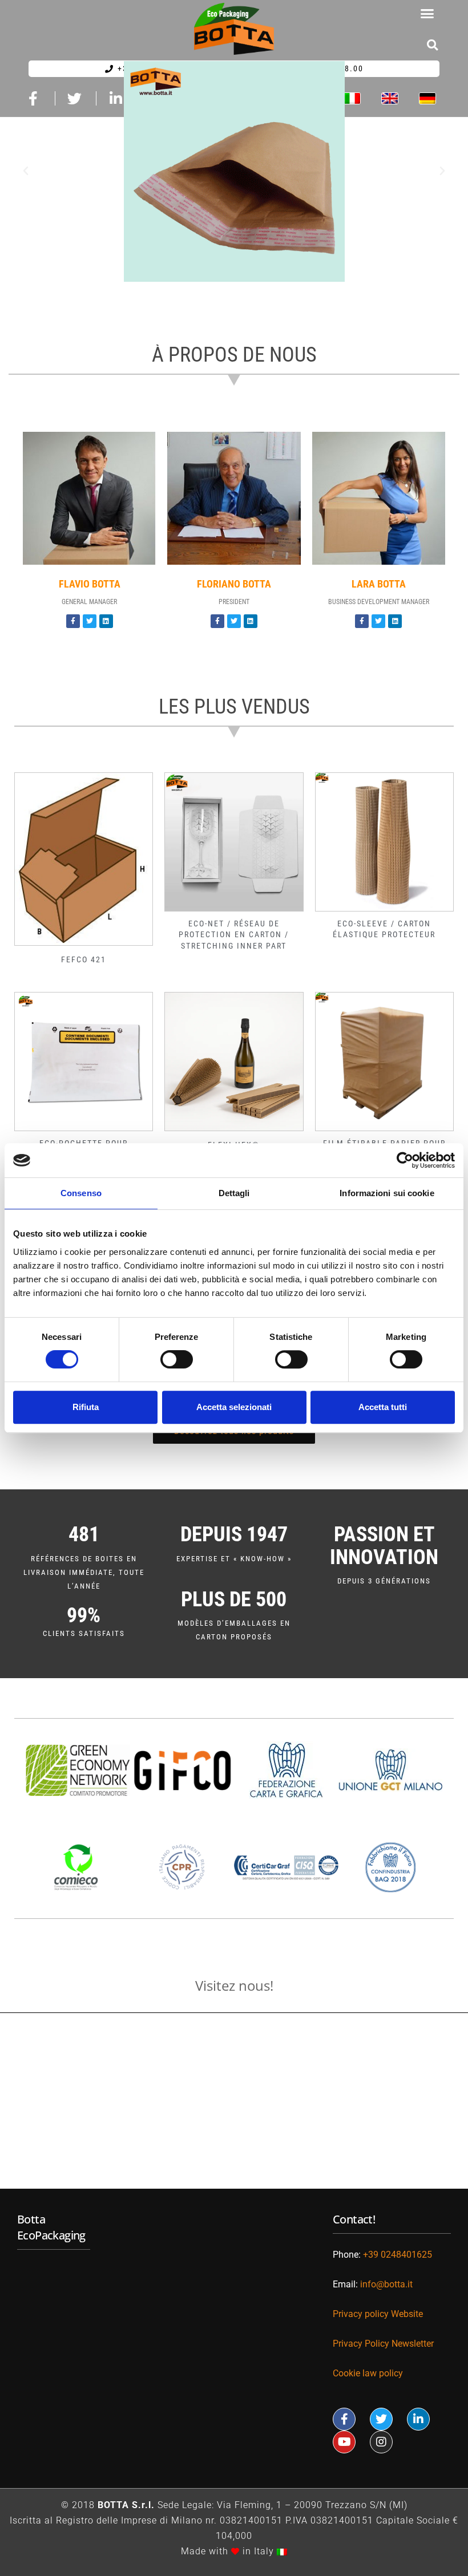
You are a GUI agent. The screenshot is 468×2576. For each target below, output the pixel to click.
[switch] (177, 1359)
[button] (427, 14)
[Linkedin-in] (418, 2419)
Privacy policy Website (378, 2314)
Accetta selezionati (234, 1407)
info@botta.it (388, 2284)
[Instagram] (381, 2442)
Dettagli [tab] (234, 1193)
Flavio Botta (90, 584)
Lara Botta (379, 584)
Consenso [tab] (81, 1193)
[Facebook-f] (73, 621)
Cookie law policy (368, 2373)
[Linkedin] (106, 621)
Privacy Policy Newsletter (383, 2344)
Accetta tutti (383, 1407)
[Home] (234, 29)
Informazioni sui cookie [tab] (387, 1193)
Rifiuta (86, 1407)
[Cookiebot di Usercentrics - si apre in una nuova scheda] (405, 1160)
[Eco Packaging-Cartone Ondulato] (234, 171)
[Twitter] (90, 621)
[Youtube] (344, 2442)
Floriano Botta (234, 584)
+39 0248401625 (398, 2255)
